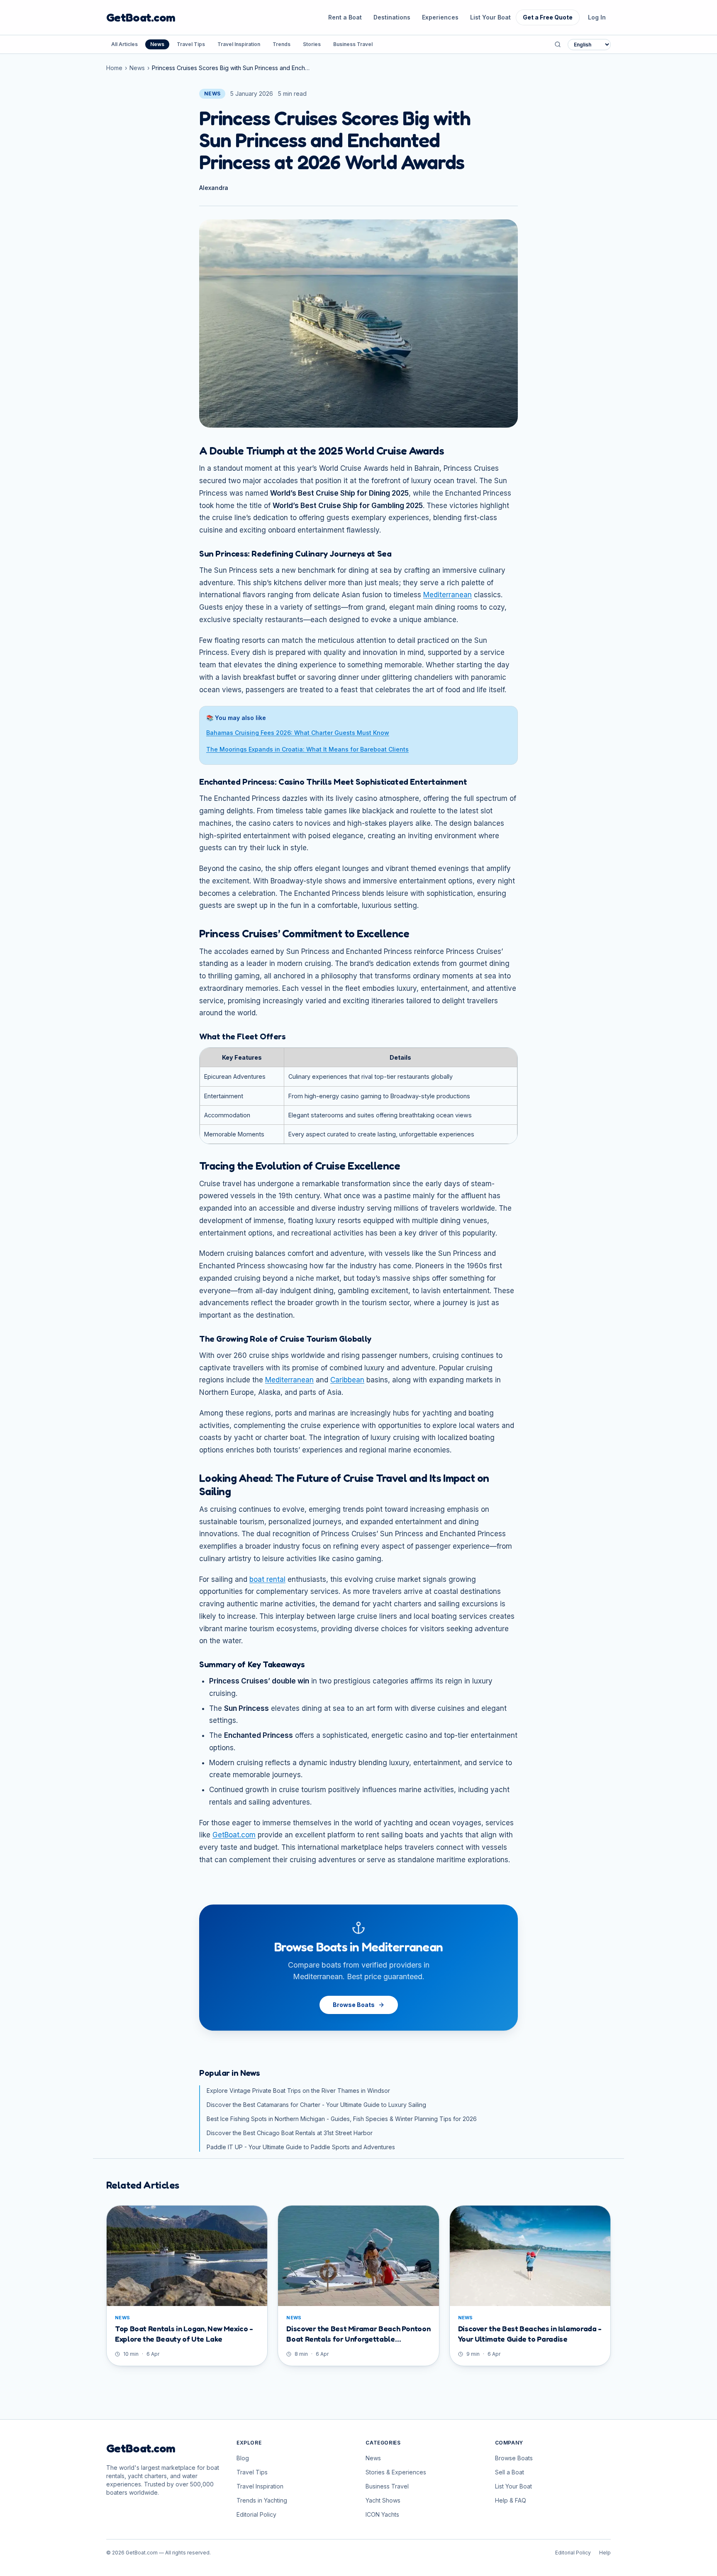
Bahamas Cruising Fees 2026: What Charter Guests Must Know (298, 733)
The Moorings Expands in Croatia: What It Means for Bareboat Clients (307, 749)
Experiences (440, 17)
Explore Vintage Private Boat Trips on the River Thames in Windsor (298, 2091)
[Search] (558, 44)
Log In (597, 17)
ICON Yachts (382, 2514)
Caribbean (347, 1380)
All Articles (124, 44)
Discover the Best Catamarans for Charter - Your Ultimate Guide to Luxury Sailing (316, 2105)
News (157, 44)
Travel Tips (191, 44)
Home (114, 68)
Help (605, 2553)
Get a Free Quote (548, 17)
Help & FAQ (511, 2500)
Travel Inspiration (239, 44)
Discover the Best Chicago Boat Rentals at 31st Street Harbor (290, 2133)
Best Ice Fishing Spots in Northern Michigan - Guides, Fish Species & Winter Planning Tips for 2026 (342, 2119)
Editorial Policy (256, 2514)
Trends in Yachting (262, 2500)
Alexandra (214, 188)
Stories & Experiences (396, 2472)
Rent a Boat (345, 17)
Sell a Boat (510, 2472)
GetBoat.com (141, 17)
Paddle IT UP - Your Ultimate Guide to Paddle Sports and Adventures (301, 2147)
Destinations (392, 17)
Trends (282, 44)
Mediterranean (448, 595)
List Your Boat (490, 17)
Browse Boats (354, 2005)
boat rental (267, 1579)
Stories (312, 44)
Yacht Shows (383, 2500)
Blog (243, 2458)
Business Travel (353, 44)
